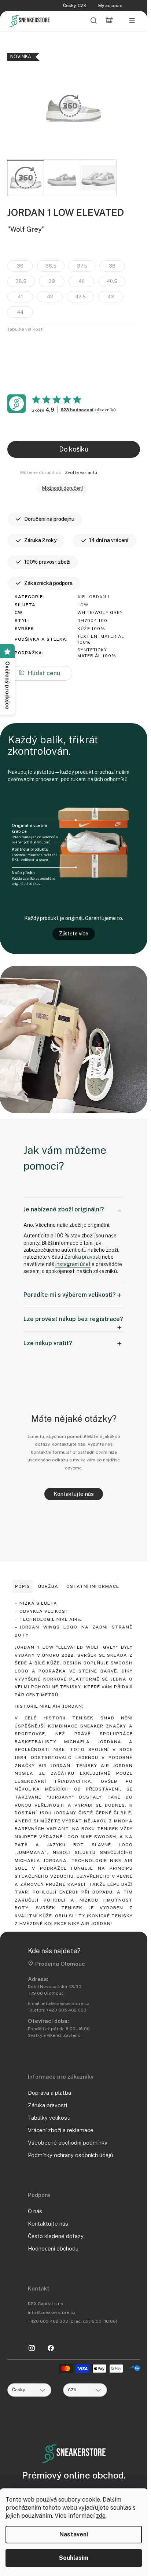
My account (111, 5)
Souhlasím (74, 2558)
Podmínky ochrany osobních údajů (71, 2155)
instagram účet (73, 1264)
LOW (83, 605)
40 (82, 281)
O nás (35, 2211)
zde (101, 2516)
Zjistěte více (74, 934)
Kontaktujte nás (74, 1494)
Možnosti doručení (62, 488)
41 (20, 297)
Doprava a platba (49, 2093)
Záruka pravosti (82, 1257)
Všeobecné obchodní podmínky (68, 2143)
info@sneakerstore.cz (66, 2003)
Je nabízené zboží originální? (64, 1209)
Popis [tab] (23, 1586)
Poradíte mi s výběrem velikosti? (70, 1295)
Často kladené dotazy (56, 2236)
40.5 (112, 281)
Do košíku (74, 449)
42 (50, 297)
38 (112, 266)
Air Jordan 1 (94, 597)
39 (52, 281)
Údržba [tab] (48, 1586)
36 (20, 266)
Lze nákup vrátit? (48, 1343)
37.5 (82, 266)
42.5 (80, 297)
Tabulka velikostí (25, 329)
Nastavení (74, 2534)
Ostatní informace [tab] (93, 1586)
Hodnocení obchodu (53, 2249)
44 (20, 312)
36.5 (51, 266)
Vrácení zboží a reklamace (61, 2130)
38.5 (21, 281)
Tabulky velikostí (49, 2118)
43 (111, 297)
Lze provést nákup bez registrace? (73, 1319)
